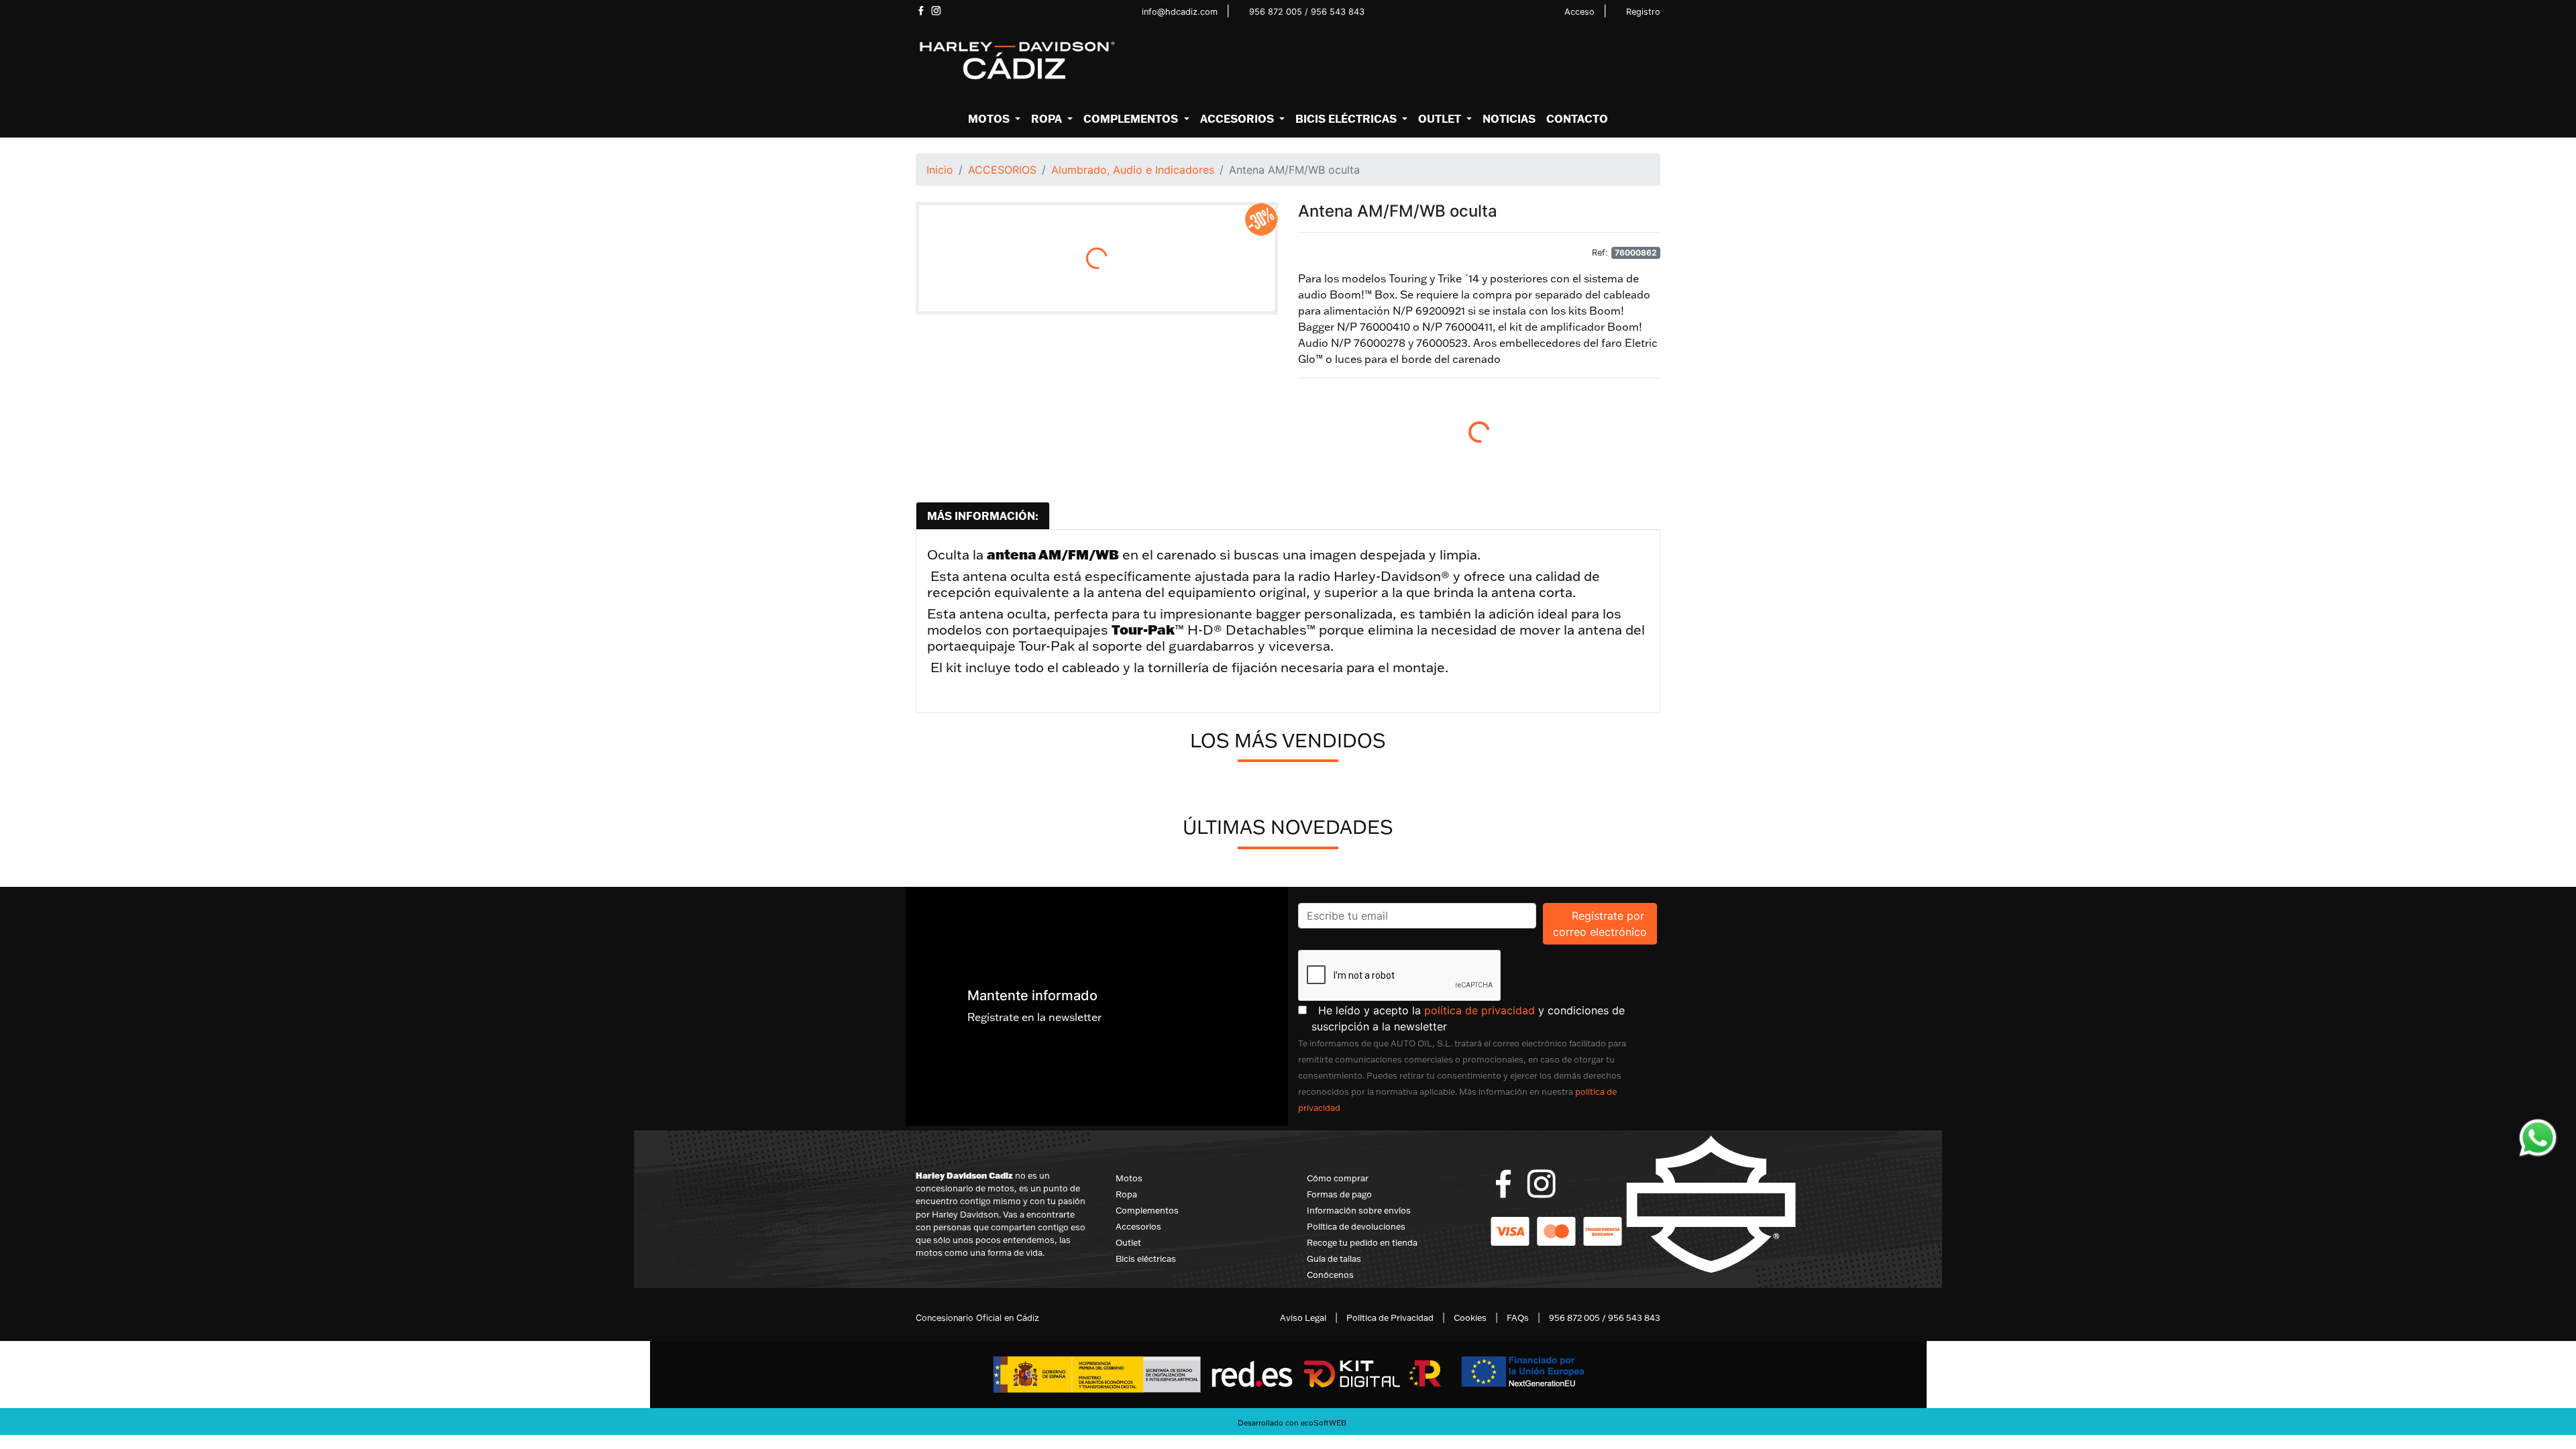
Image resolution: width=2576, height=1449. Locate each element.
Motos (1129, 1178)
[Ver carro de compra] (1655, 61)
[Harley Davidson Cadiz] (1016, 60)
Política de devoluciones (1356, 1226)
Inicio (940, 170)
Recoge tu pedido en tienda (1362, 1242)
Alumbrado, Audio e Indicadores (1133, 170)
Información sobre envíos (1359, 1210)
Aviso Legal (1303, 1318)
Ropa (1126, 1194)
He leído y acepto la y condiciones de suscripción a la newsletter (1486, 1018)
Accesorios (1138, 1226)
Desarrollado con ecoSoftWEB (1291, 1423)
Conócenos (1330, 1275)
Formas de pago (1339, 1194)
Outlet (1128, 1242)
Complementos (1147, 1210)
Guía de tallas (1334, 1258)
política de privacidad (1480, 1010)
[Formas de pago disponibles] (1556, 1230)
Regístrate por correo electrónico (1605, 923)
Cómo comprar (1338, 1178)
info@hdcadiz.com (1180, 12)
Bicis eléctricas (1146, 1258)
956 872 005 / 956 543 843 (1307, 12)
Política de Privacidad (1390, 1318)
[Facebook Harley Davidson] (921, 11)
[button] (994, 119)
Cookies (1470, 1318)
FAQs (1518, 1318)
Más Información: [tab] (983, 516)
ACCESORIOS (1002, 170)
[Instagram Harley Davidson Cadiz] (936, 11)
